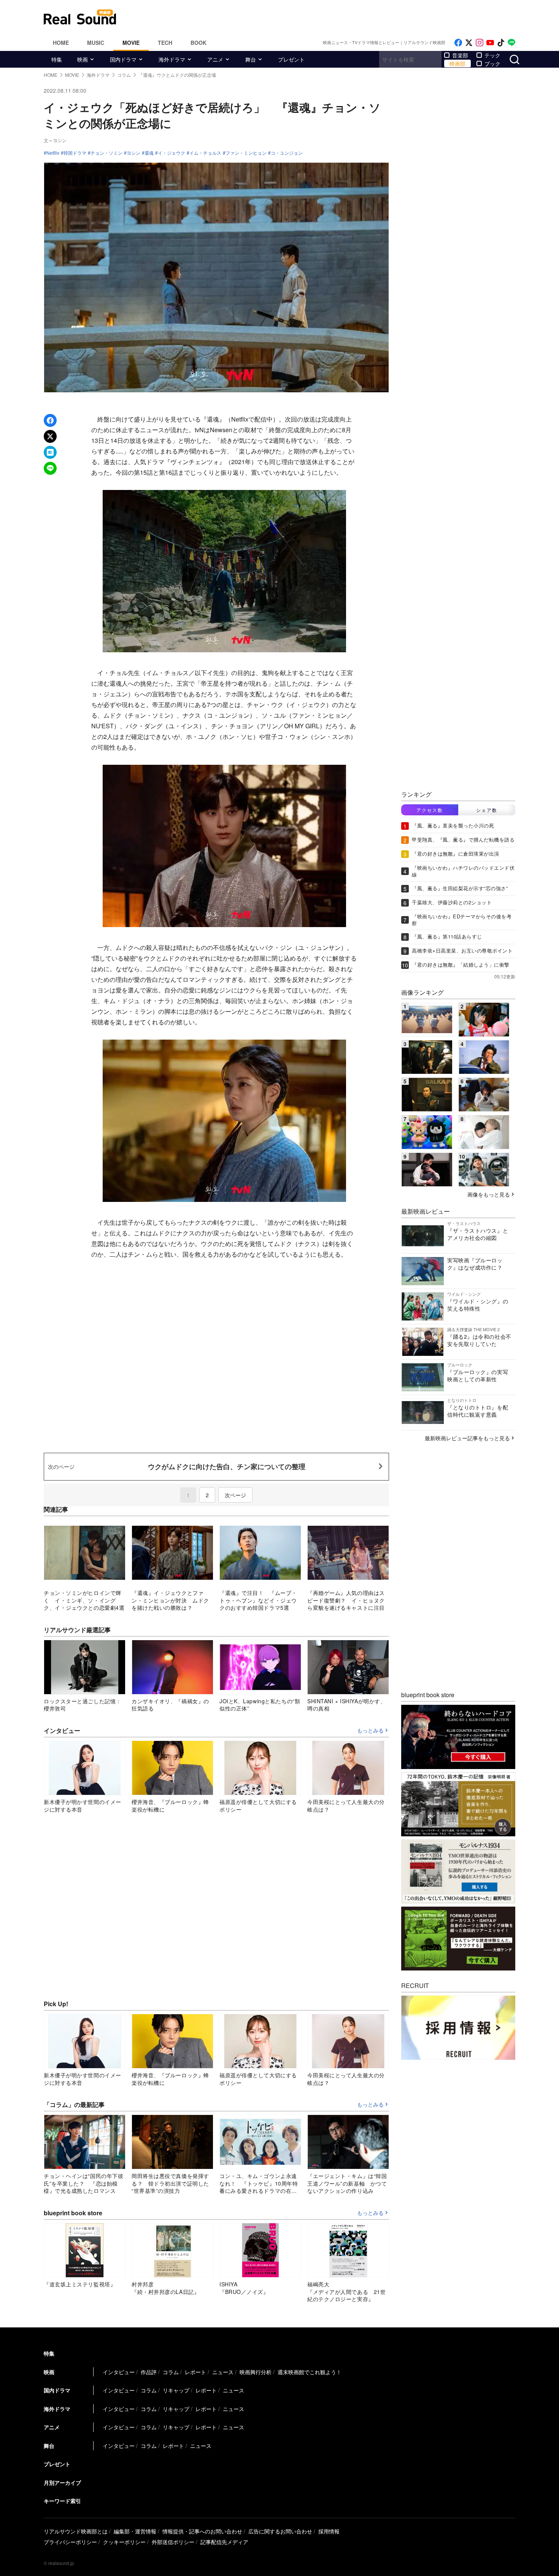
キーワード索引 (62, 2501)
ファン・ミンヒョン (246, 153)
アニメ (215, 59)
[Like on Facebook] (458, 43)
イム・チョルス (205, 153)
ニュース (223, 2372)
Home (61, 43)
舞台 (251, 59)
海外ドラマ (172, 59)
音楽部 (460, 55)
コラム (171, 2372)
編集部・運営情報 (135, 2531)
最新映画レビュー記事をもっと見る (467, 1438)
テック (492, 55)
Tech (165, 43)
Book (199, 43)
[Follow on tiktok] (501, 43)
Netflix (53, 153)
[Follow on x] (469, 43)
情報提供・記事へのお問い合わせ (202, 2531)
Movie (131, 43)
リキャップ (176, 2390)
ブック (492, 63)
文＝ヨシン (55, 140)
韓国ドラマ (75, 153)
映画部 (457, 63)
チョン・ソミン (106, 153)
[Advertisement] (331, 17)
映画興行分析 (256, 2372)
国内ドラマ (123, 59)
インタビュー (119, 2372)
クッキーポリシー (124, 2542)
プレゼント (291, 59)
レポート (195, 2372)
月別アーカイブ (62, 2482)
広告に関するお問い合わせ (280, 2531)
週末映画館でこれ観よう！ (310, 2372)
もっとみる (370, 1731)
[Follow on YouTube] (490, 43)
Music (96, 43)
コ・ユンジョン (287, 153)
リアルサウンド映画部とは (76, 2531)
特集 (57, 59)
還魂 (149, 153)
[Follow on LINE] (511, 43)
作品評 (149, 2372)
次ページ (235, 1495)
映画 (83, 59)
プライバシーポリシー (70, 2542)
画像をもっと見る (489, 1194)
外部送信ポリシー (173, 2542)
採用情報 (329, 2531)
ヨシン (133, 153)
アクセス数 (430, 810)
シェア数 (487, 810)
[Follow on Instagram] (480, 43)
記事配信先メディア (224, 2542)
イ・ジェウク (172, 153)
